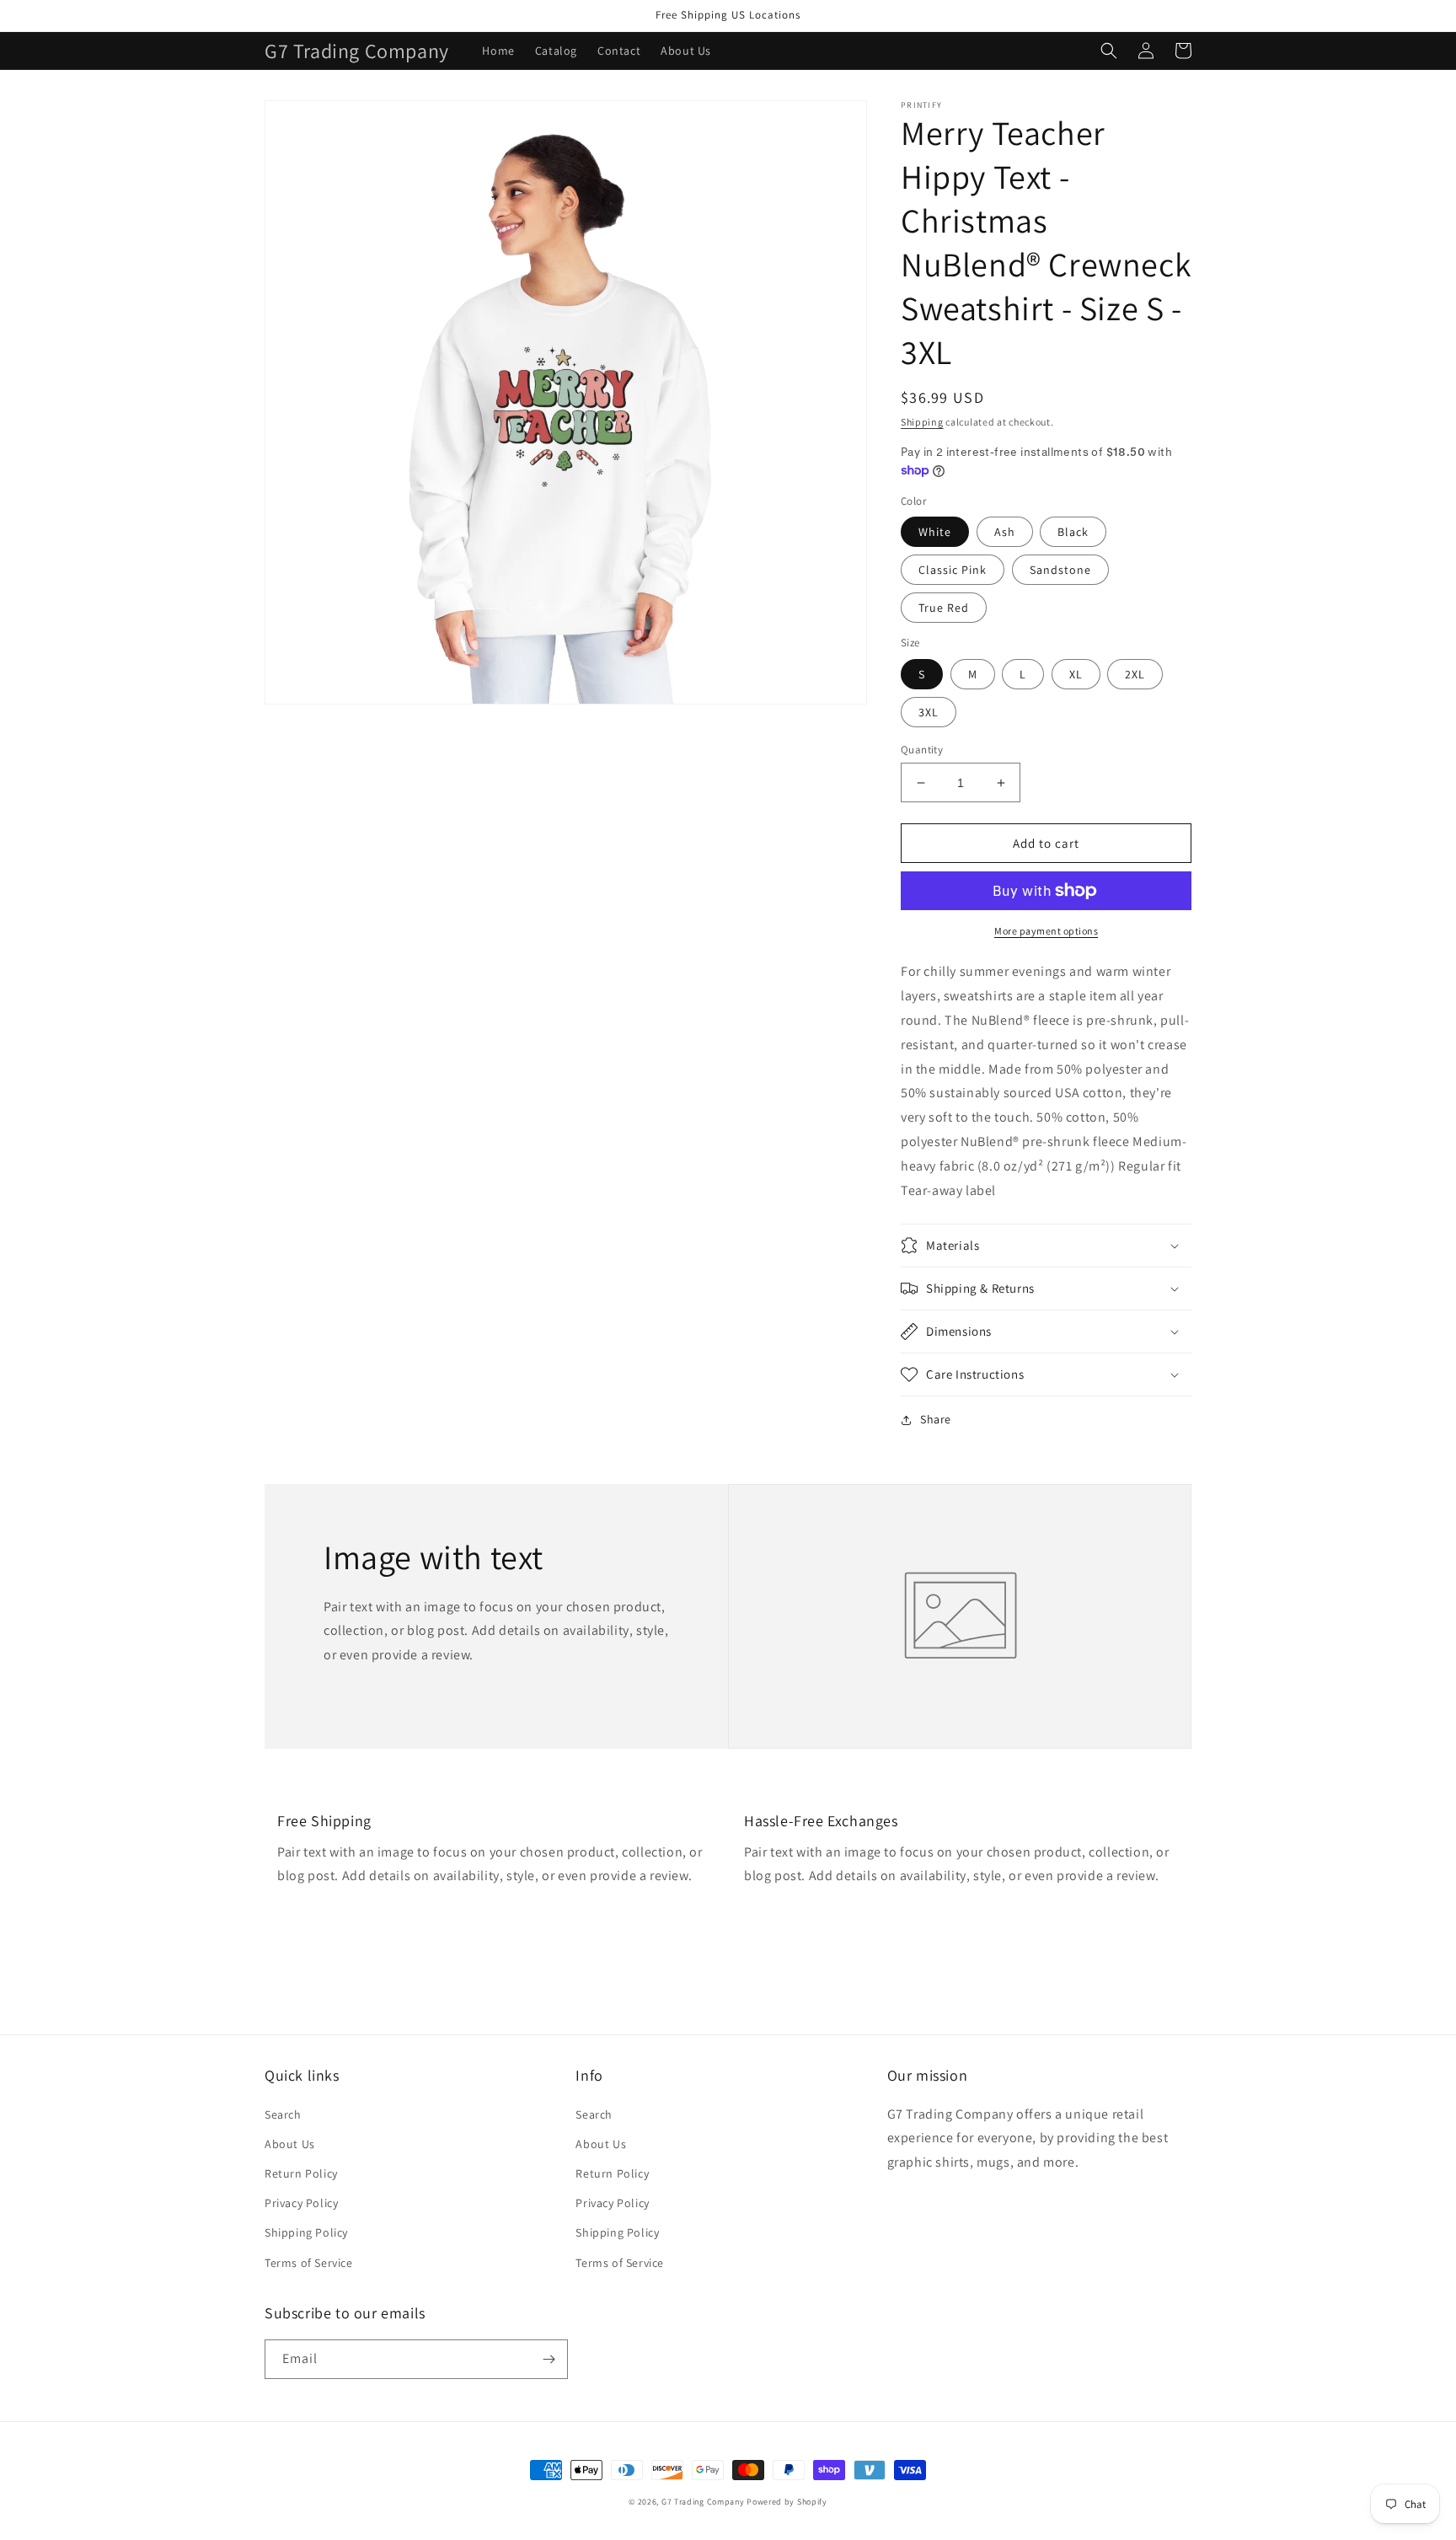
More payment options (1046, 931)
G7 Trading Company (703, 2502)
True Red (944, 608)
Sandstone (1060, 570)
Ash (1005, 532)
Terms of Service (309, 2263)
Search (283, 2114)
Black (1073, 532)
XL (1076, 674)
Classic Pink (953, 570)
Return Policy (301, 2173)
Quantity (922, 750)
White (935, 532)
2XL (1135, 674)
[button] (1109, 51)
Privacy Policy (301, 2203)
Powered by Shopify (787, 2502)
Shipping (922, 422)
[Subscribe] (549, 2359)
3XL (929, 712)
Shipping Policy (306, 2232)
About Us (290, 2144)
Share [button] (936, 1419)
